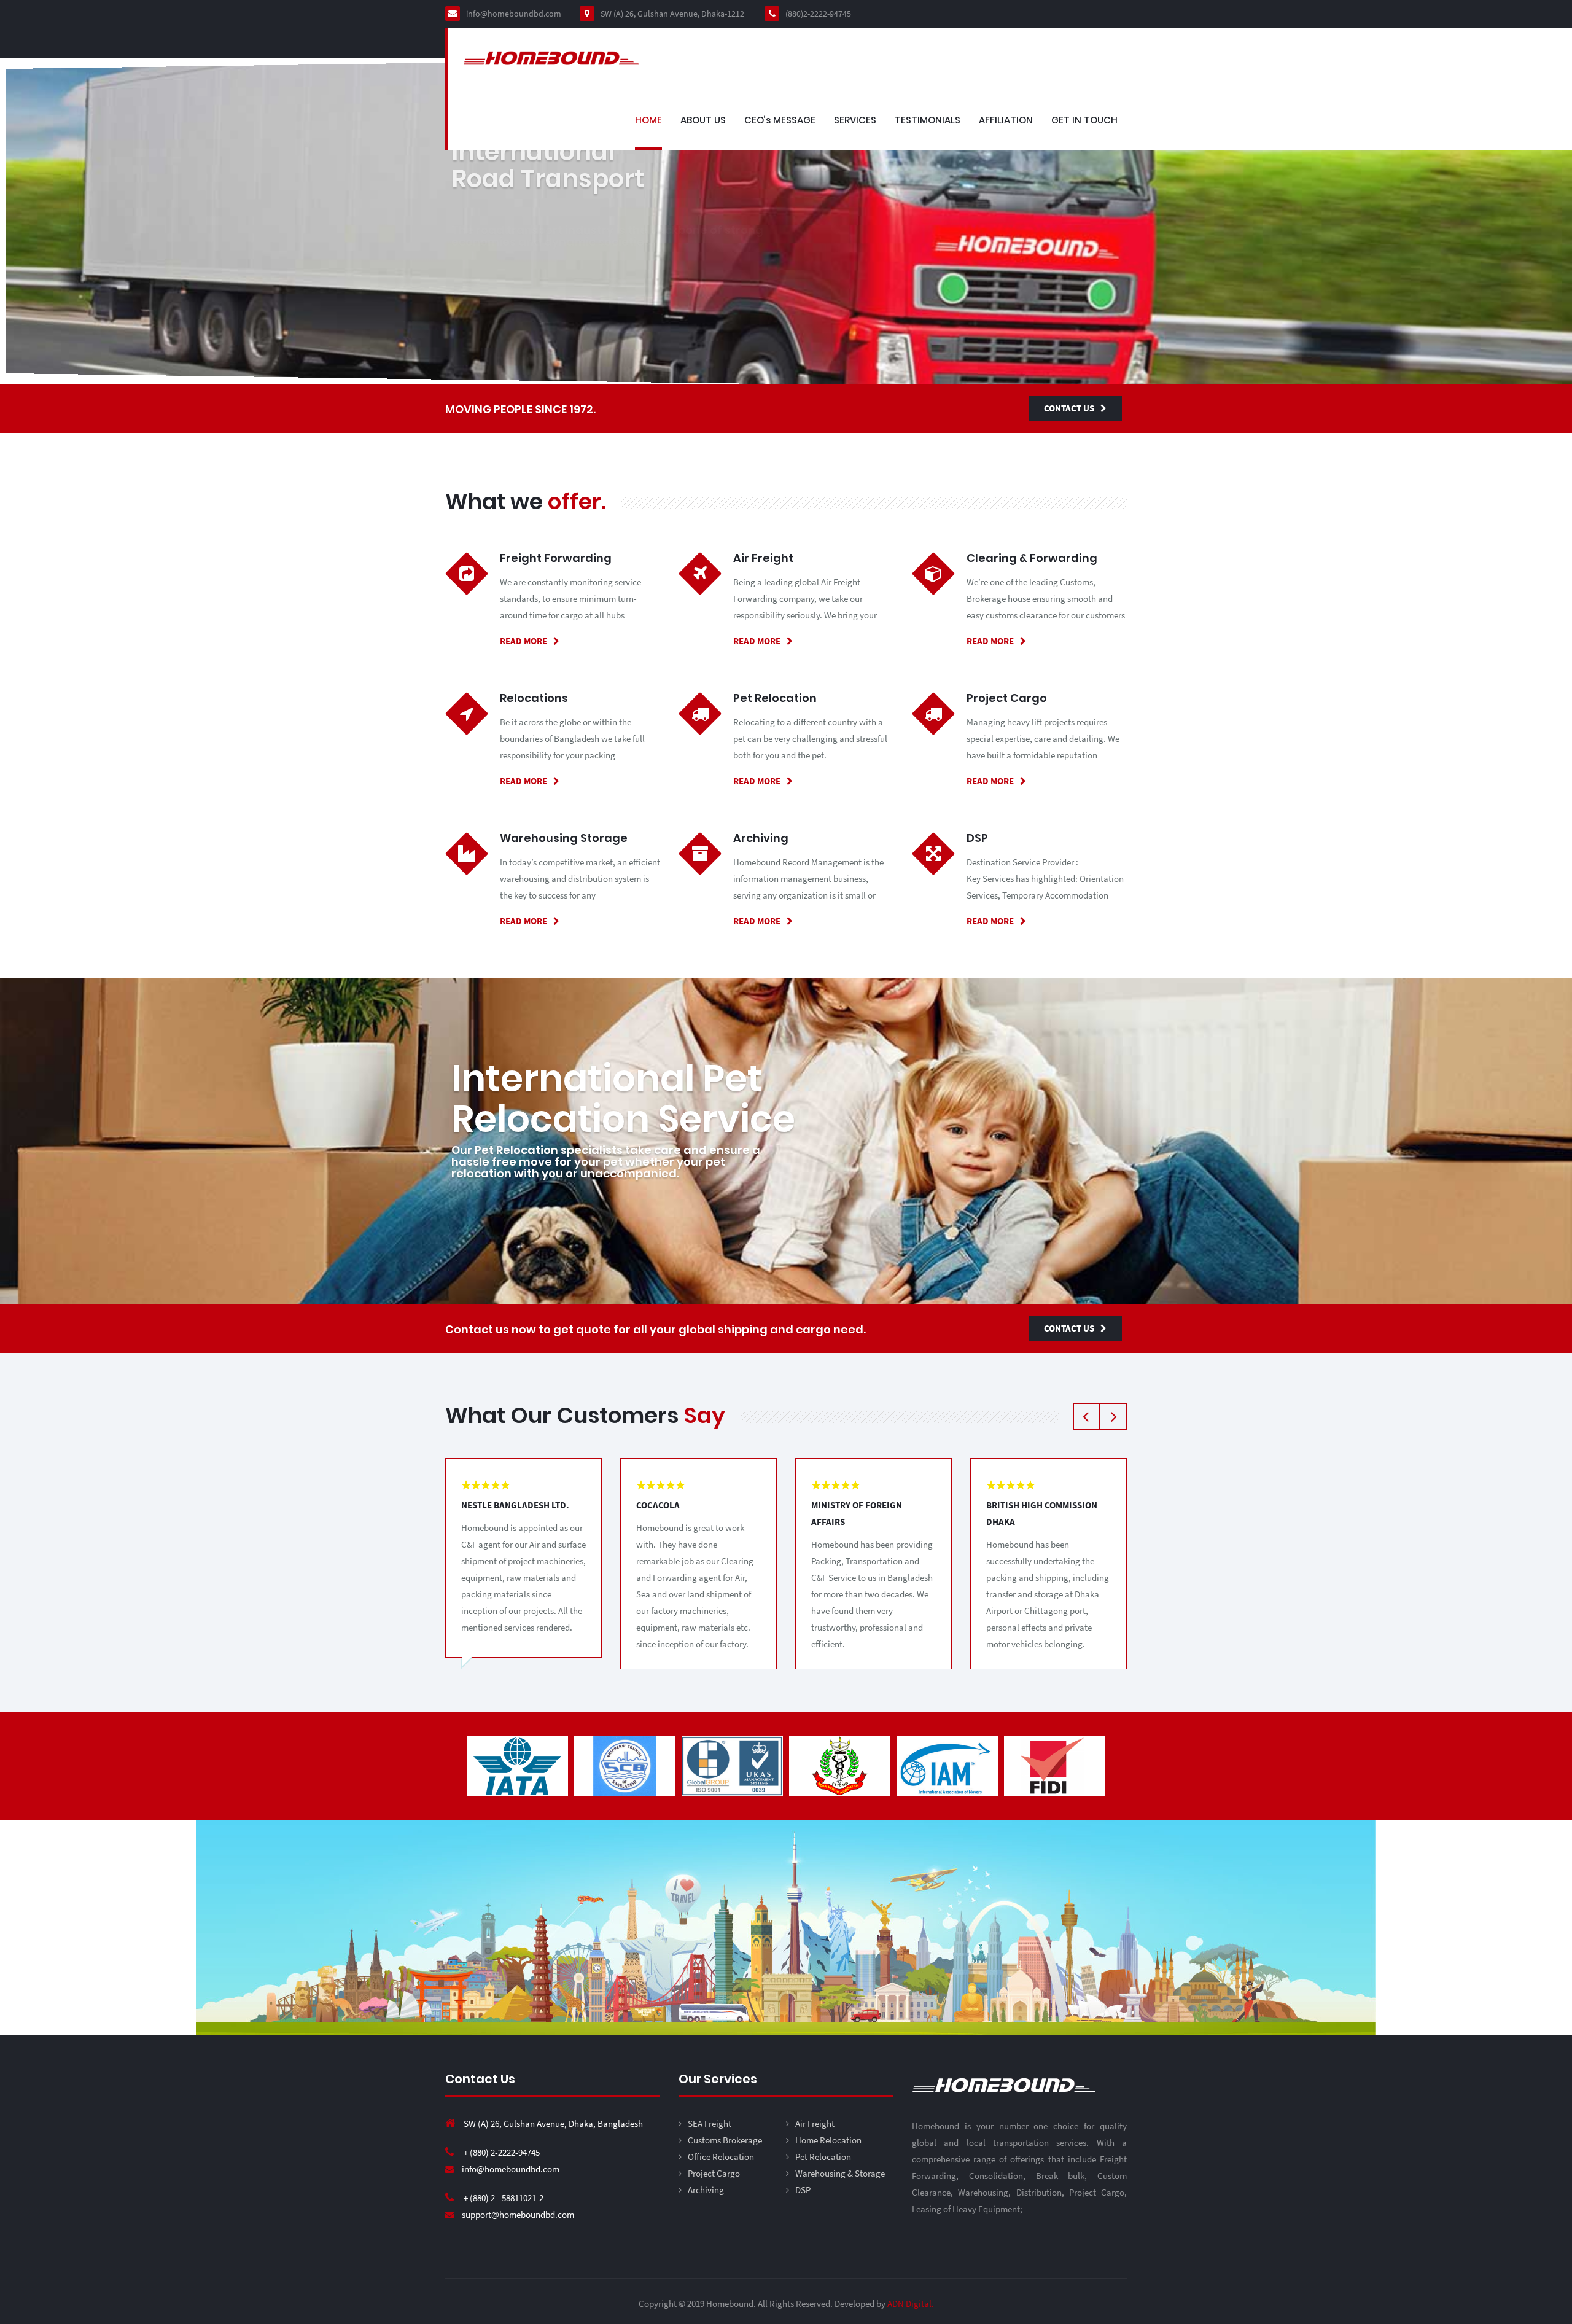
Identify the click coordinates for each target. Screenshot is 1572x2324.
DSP (803, 2190)
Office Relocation (721, 2157)
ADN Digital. (911, 2303)
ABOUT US (703, 120)
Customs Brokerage (725, 2140)
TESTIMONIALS (928, 120)
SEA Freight (710, 2123)
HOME (648, 120)
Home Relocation (828, 2140)
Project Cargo (714, 2173)
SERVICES (855, 120)
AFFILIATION (1006, 120)
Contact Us (1069, 408)
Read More (523, 641)
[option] (517, 1766)
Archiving (706, 2190)
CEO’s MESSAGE (780, 120)
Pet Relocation (823, 2157)
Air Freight (815, 2123)
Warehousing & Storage (840, 2173)
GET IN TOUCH (1084, 120)
